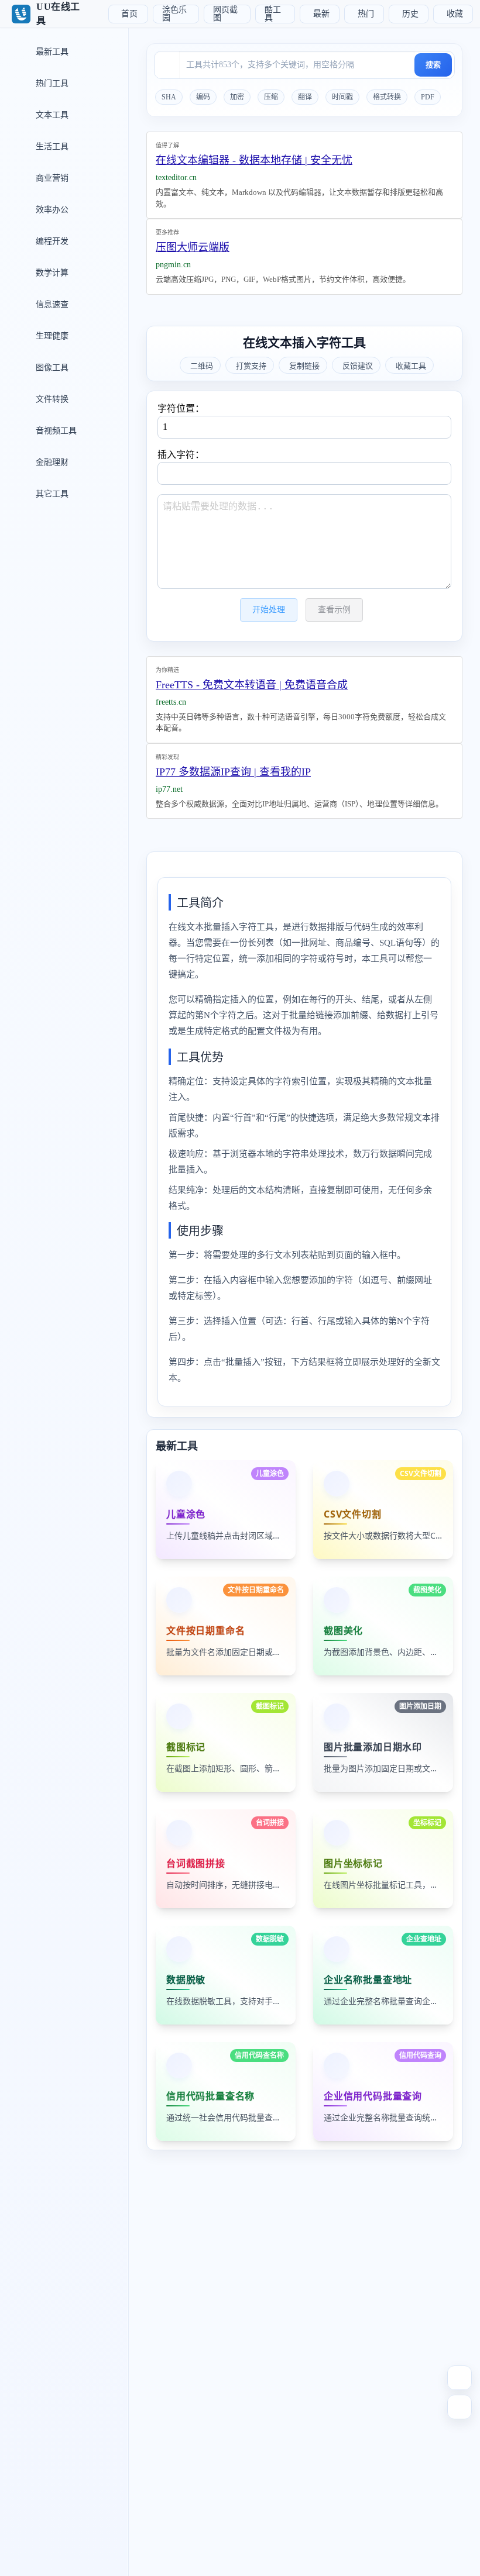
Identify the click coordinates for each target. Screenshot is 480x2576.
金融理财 (51, 462)
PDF (428, 97)
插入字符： (181, 455)
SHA (169, 97)
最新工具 (51, 52)
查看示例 (334, 610)
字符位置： (181, 408)
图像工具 (51, 368)
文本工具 (51, 115)
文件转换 (51, 399)
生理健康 (51, 336)
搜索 (433, 65)
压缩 (271, 97)
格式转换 (387, 97)
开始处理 (269, 610)
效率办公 (51, 210)
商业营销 (51, 178)
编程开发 (51, 241)
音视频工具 (55, 431)
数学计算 (51, 273)
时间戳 (342, 97)
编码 (203, 97)
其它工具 (51, 494)
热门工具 (51, 83)
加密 (237, 97)
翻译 (305, 97)
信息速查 (51, 304)
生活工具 (51, 146)
